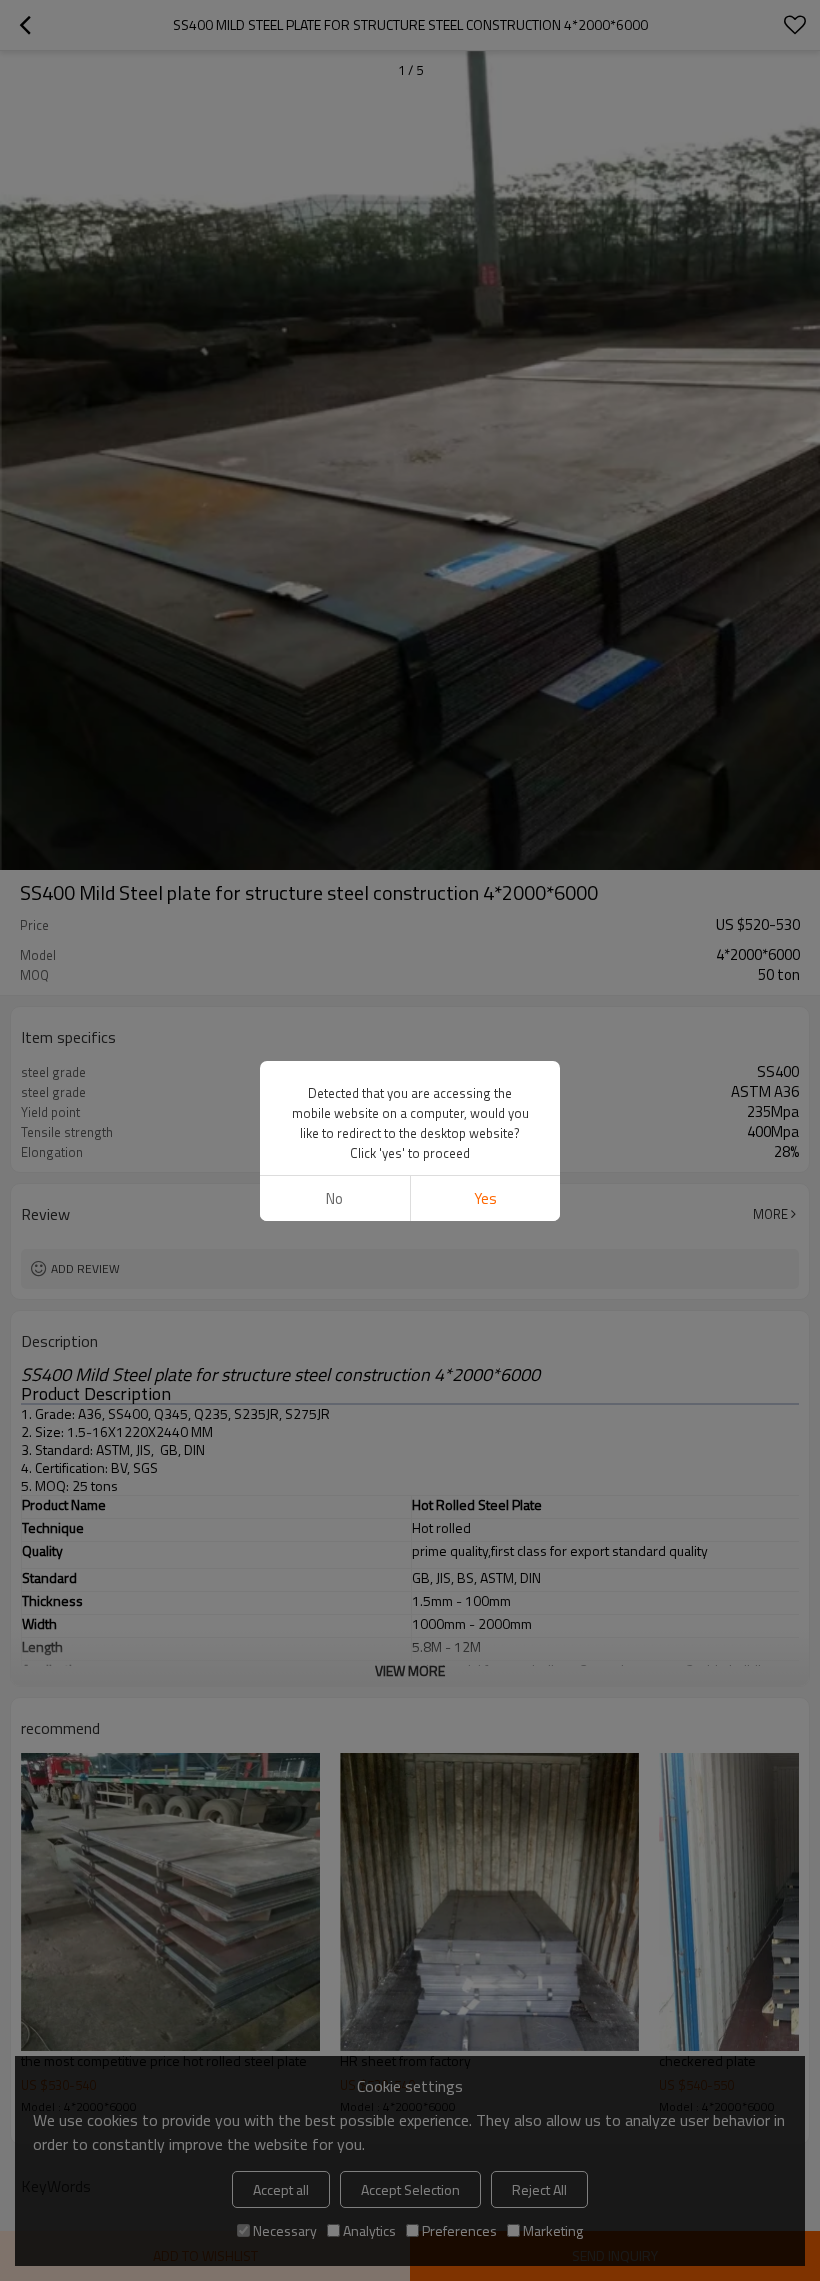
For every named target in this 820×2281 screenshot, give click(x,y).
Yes (485, 1198)
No (334, 1198)
